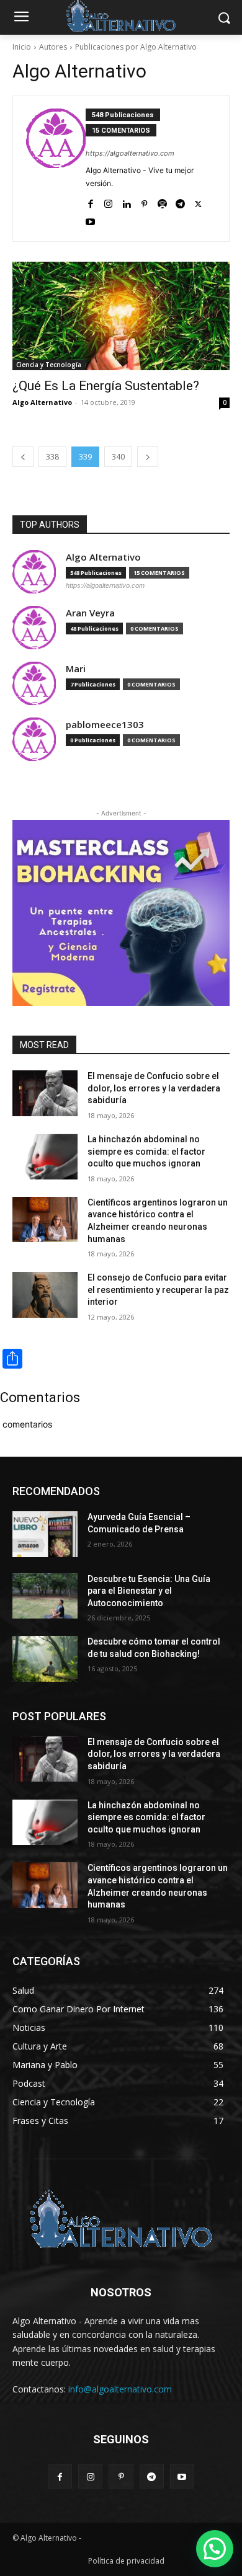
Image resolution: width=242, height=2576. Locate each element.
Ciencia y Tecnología (49, 365)
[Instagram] (108, 201)
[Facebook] (90, 201)
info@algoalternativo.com (120, 2389)
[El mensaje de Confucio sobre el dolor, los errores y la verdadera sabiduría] (45, 1093)
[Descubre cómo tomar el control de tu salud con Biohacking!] (45, 1659)
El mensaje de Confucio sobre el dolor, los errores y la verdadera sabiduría (154, 1088)
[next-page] (148, 457)
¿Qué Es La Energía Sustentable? (106, 386)
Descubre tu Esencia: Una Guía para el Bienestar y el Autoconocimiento (149, 1591)
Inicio (22, 47)
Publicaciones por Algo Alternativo (136, 47)
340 (118, 457)
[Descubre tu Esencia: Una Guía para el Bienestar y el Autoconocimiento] (45, 1596)
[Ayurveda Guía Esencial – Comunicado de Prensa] (45, 1534)
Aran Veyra (90, 613)
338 (52, 457)
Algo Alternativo (42, 402)
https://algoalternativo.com (130, 153)
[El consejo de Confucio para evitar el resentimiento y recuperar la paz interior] (45, 1295)
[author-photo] (56, 168)
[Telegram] (180, 201)
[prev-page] (23, 457)
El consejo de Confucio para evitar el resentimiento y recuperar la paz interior (158, 1290)
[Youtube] (90, 219)
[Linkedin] (126, 201)
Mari (76, 669)
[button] (215, 2549)
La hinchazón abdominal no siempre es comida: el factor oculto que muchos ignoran (146, 1151)
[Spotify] (162, 201)
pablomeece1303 (105, 725)
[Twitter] (198, 201)
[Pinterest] (144, 201)
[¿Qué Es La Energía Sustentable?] (121, 316)
